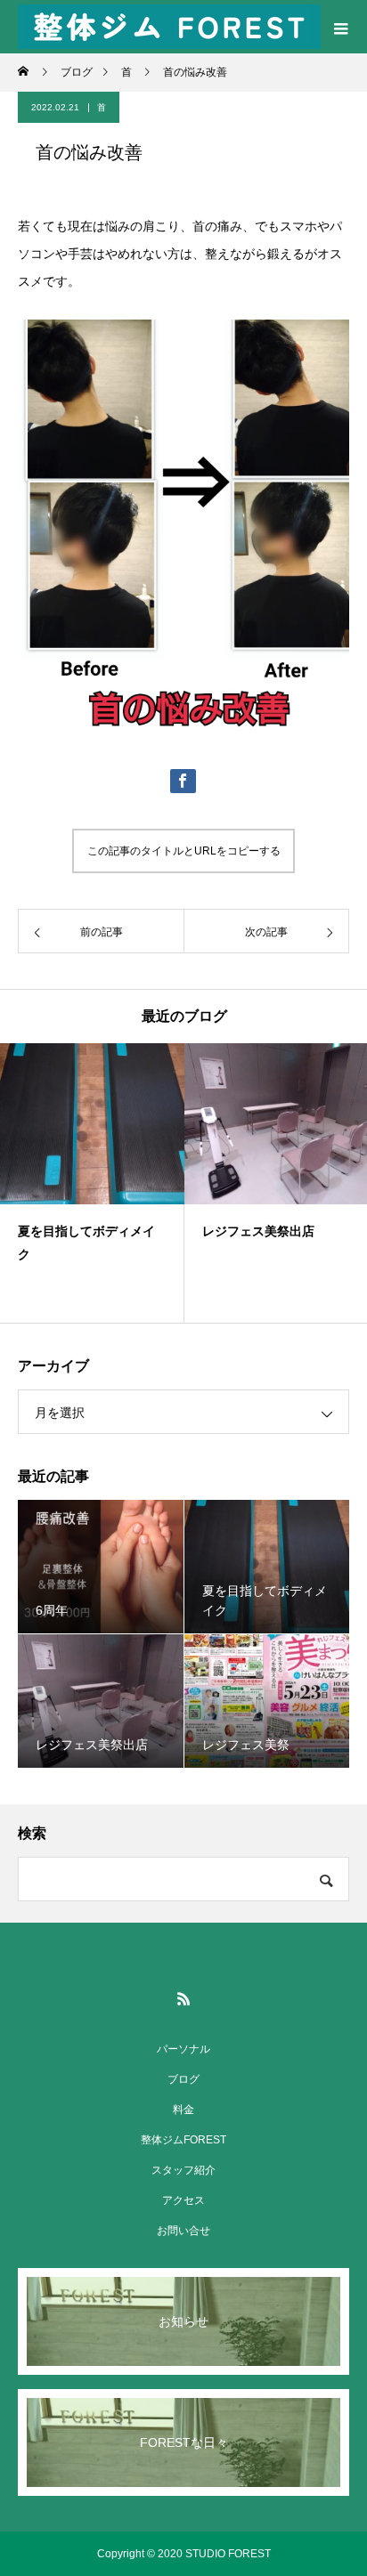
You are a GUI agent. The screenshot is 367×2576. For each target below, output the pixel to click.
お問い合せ (183, 2231)
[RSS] (183, 1998)
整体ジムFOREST (183, 2140)
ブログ (183, 2079)
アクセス (183, 2200)
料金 (183, 2110)
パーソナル (183, 2049)
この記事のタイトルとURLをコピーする (184, 851)
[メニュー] (340, 27)
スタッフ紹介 (183, 2170)
